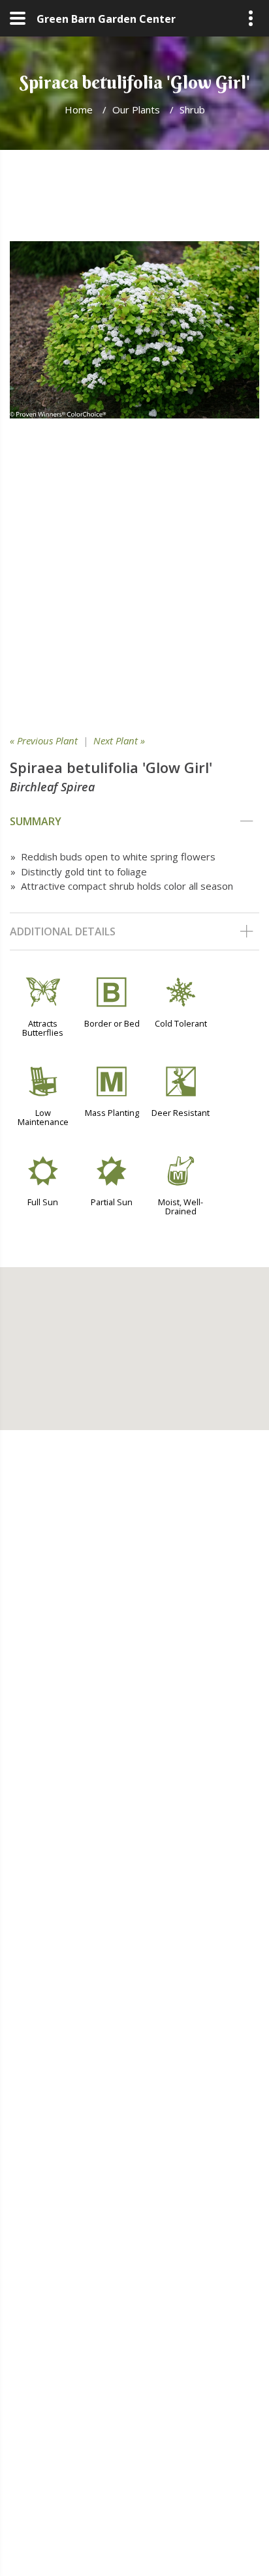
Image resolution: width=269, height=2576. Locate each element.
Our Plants (136, 110)
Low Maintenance (43, 1117)
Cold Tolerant (181, 1023)
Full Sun (43, 1202)
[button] (134, 1341)
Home (79, 110)
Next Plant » (119, 740)
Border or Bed (112, 1023)
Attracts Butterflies (43, 1028)
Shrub (192, 110)
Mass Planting (112, 1113)
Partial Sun (112, 1202)
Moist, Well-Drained (181, 1207)
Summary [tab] (36, 821)
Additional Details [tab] (63, 931)
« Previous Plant (44, 740)
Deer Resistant (181, 1113)
